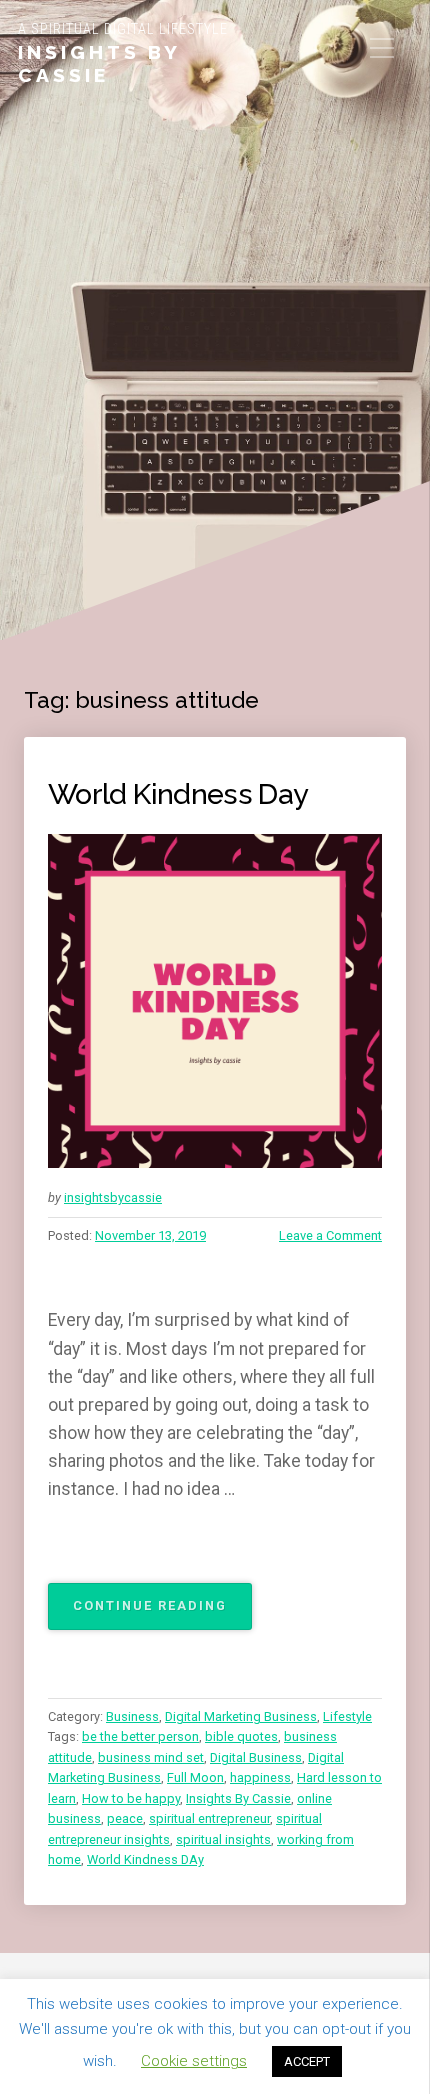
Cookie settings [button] (194, 2061)
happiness (260, 1777)
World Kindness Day (178, 794)
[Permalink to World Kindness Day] (215, 1001)
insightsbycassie (113, 1197)
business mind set (151, 1757)
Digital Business (256, 1757)
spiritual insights (223, 1839)
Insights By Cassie (99, 63)
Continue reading (162, 1613)
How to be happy (131, 1798)
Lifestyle (347, 1716)
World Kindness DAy (145, 1859)
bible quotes (241, 1736)
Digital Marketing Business (241, 1716)
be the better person (140, 1736)
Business (132, 1716)
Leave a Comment (330, 1235)
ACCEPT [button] (307, 2061)
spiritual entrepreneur (209, 1818)
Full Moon (195, 1777)
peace (125, 1818)
